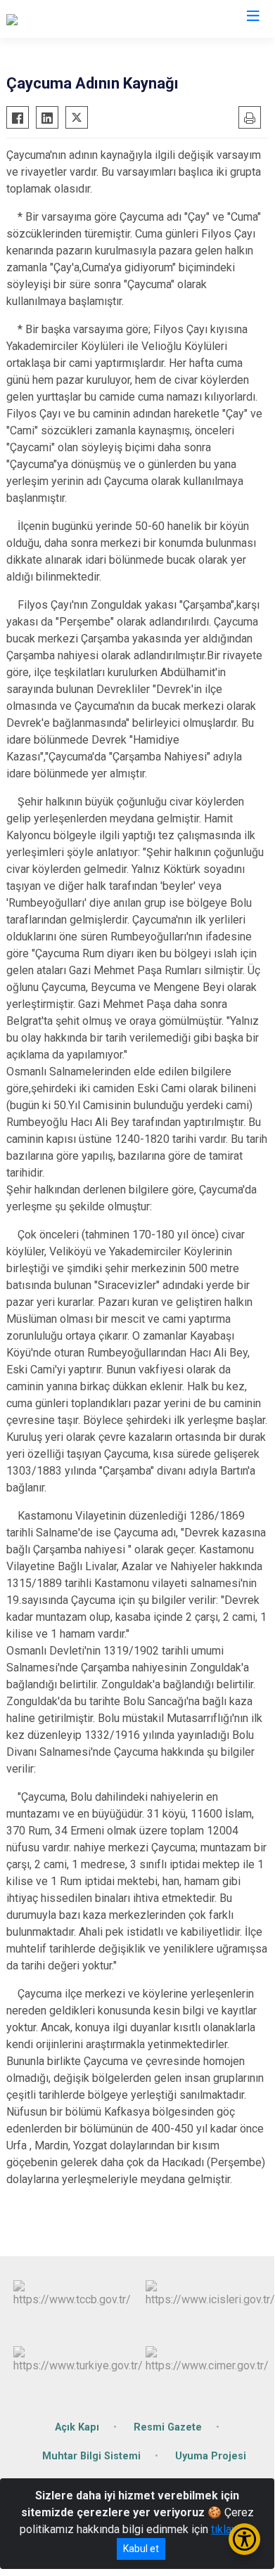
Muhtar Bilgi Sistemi (91, 2456)
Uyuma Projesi (211, 2456)
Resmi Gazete (168, 2427)
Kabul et (141, 2549)
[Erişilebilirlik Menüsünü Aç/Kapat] (244, 2539)
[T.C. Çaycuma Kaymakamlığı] (73, 19)
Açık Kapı (77, 2427)
